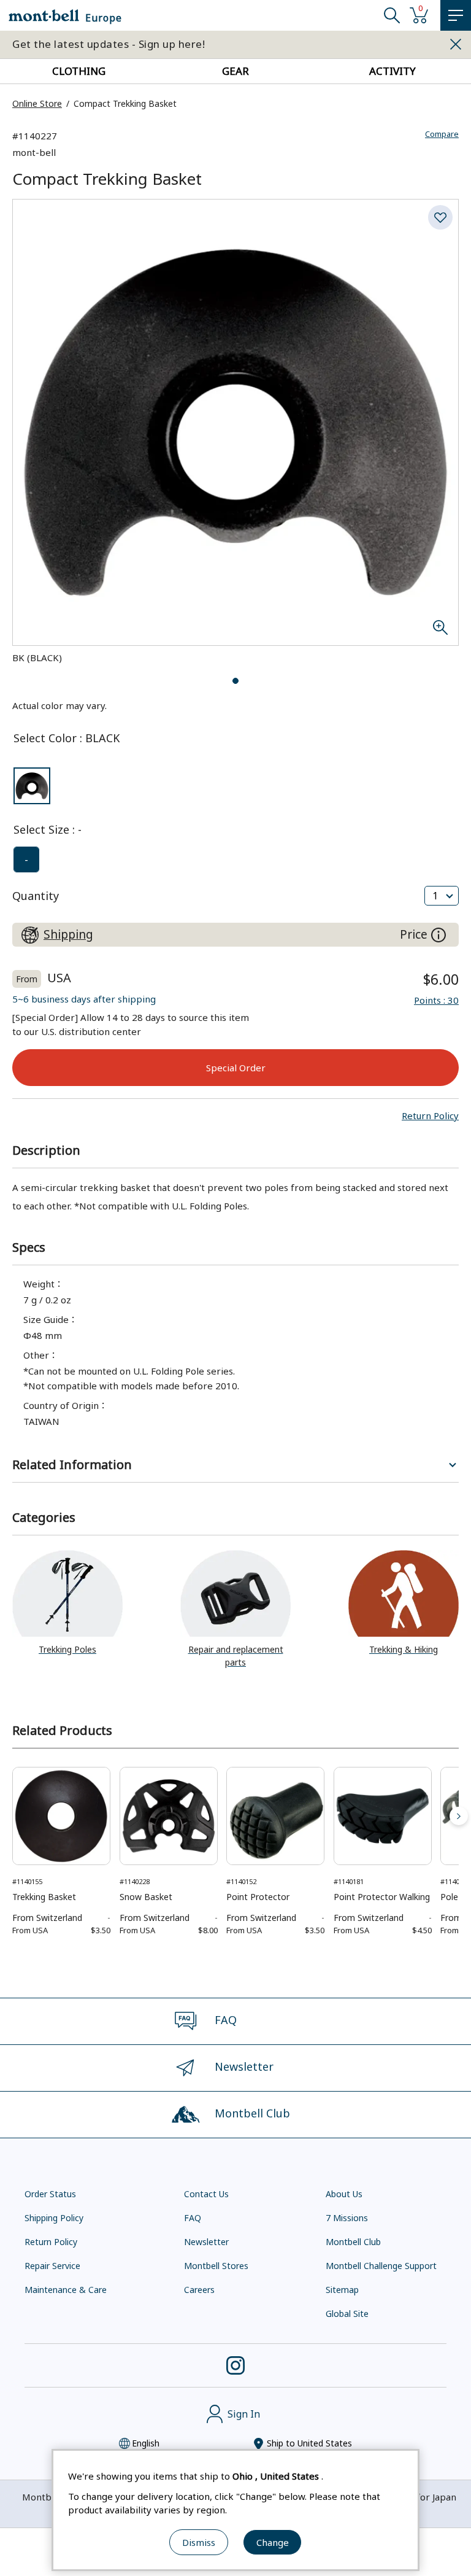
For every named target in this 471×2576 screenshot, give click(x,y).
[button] (430, 1115)
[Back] (12, 1816)
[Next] (459, 1816)
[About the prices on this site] (438, 935)
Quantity (36, 896)
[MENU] (456, 15)
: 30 (436, 1000)
